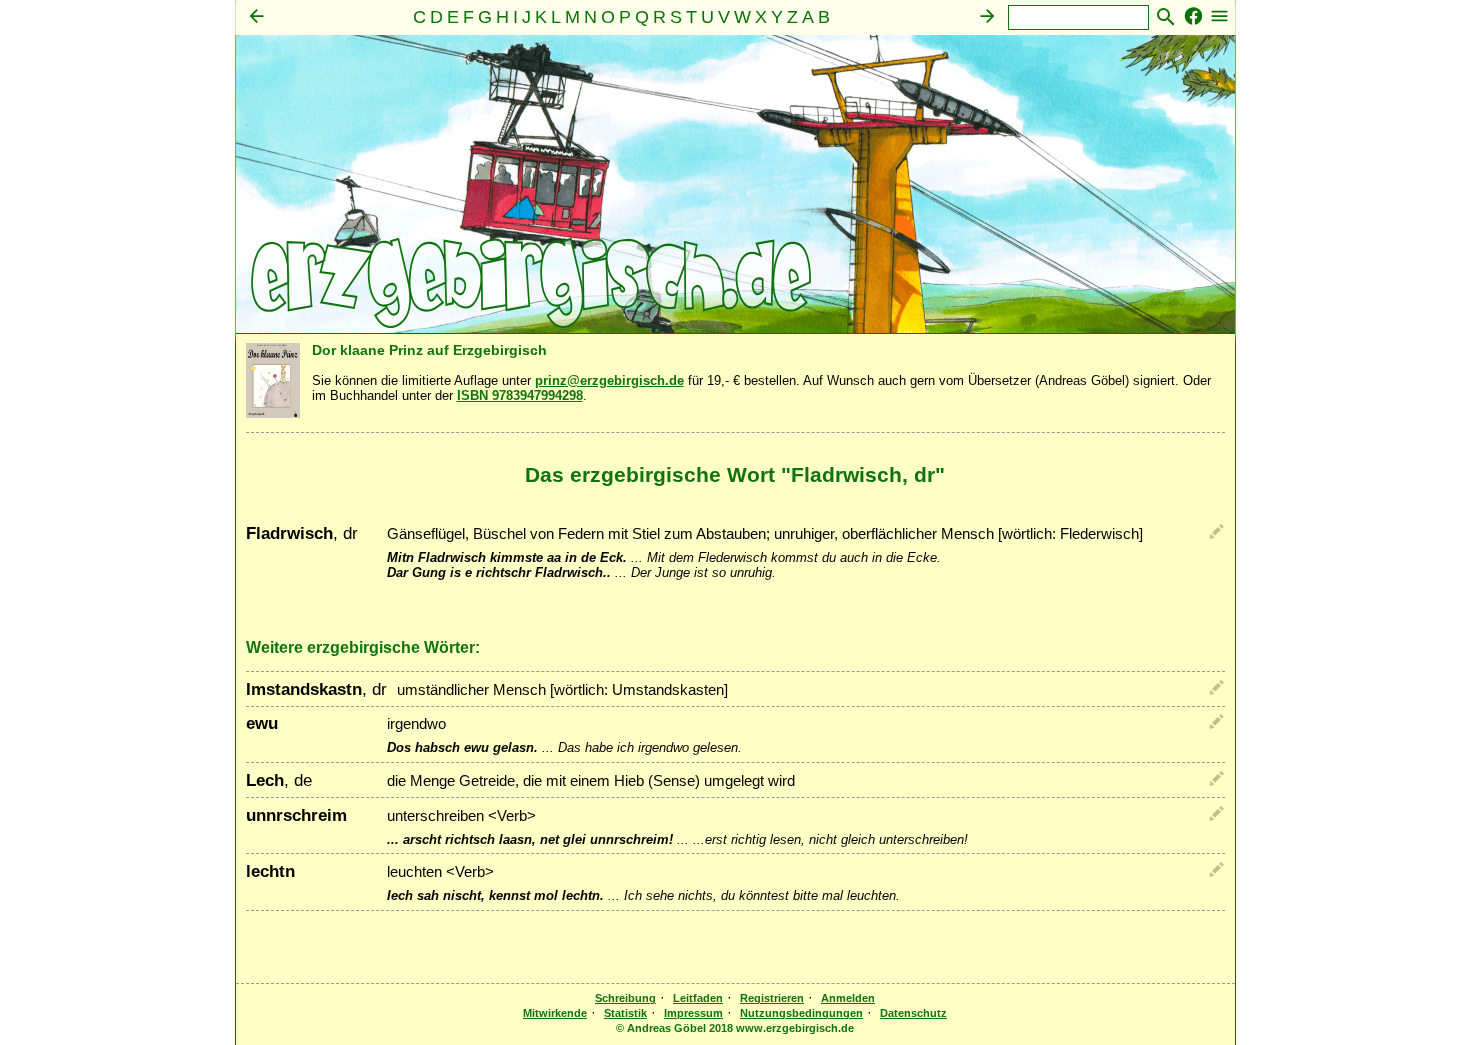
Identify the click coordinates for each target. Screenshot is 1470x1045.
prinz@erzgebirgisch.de (609, 380)
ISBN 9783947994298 (520, 395)
